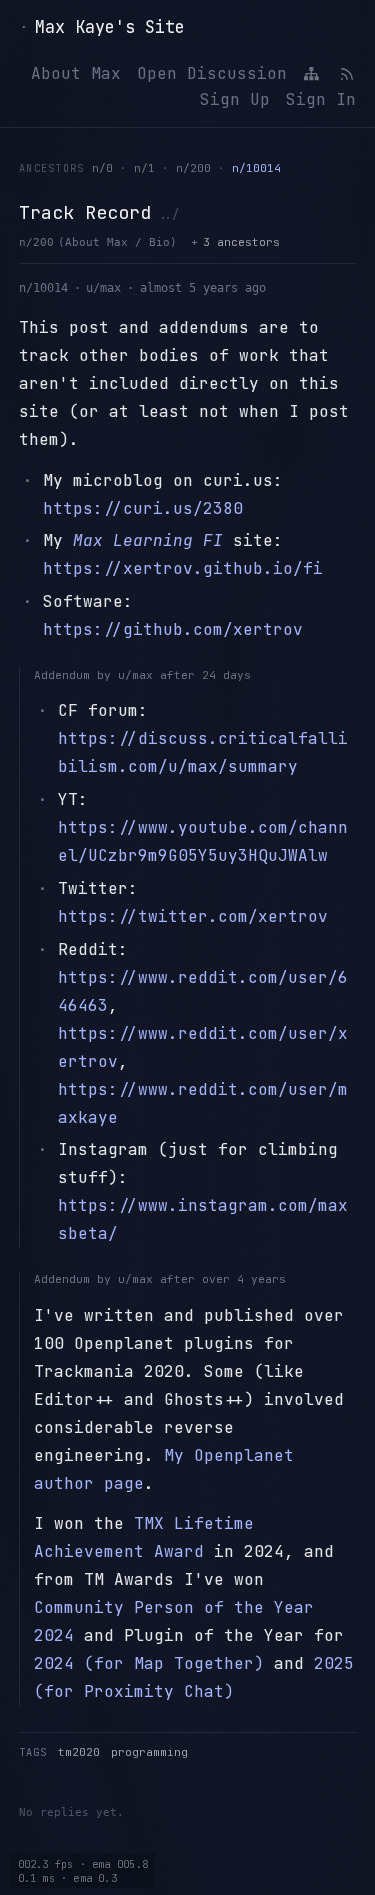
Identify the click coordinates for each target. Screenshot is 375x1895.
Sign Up (235, 99)
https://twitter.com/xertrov (193, 916)
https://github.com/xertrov (173, 629)
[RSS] (346, 74)
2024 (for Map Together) (149, 1663)
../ (168, 214)
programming (149, 1752)
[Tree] (312, 74)
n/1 (144, 168)
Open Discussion (212, 73)
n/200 (193, 168)
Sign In (321, 99)
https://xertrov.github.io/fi (183, 568)
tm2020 (79, 1752)
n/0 (102, 168)
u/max (103, 288)
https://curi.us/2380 (143, 508)
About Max (76, 73)
